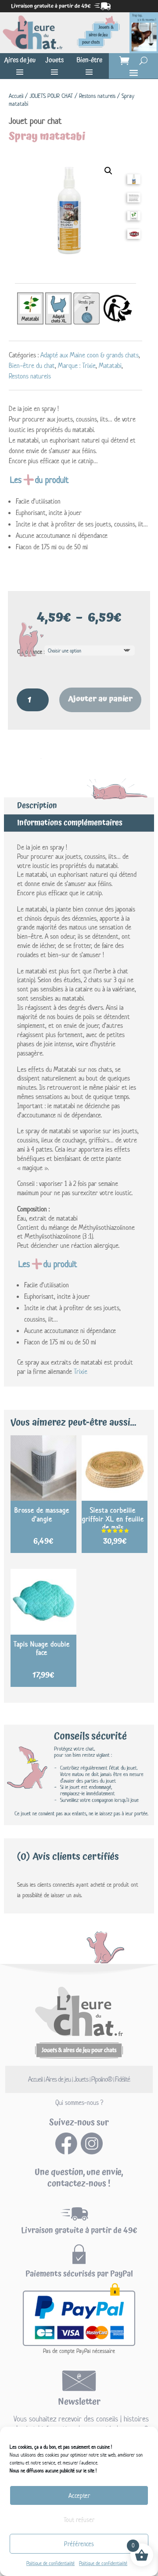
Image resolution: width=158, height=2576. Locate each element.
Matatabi (110, 366)
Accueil (16, 96)
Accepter (79, 2495)
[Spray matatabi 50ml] (134, 182)
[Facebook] (66, 2152)
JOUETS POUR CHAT (51, 96)
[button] (108, 171)
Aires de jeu (20, 60)
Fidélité (122, 2079)
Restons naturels (97, 96)
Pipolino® (102, 2079)
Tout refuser (79, 2520)
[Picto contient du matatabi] (134, 218)
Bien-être (89, 60)
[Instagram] (92, 2152)
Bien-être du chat (32, 366)
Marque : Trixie (77, 366)
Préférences (79, 2544)
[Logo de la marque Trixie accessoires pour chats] (134, 237)
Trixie (81, 1371)
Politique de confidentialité (50, 2563)
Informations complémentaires (70, 823)
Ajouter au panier (100, 699)
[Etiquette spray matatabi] (134, 200)
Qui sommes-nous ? (79, 2102)
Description (37, 805)
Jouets (54, 60)
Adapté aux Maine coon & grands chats (90, 355)
